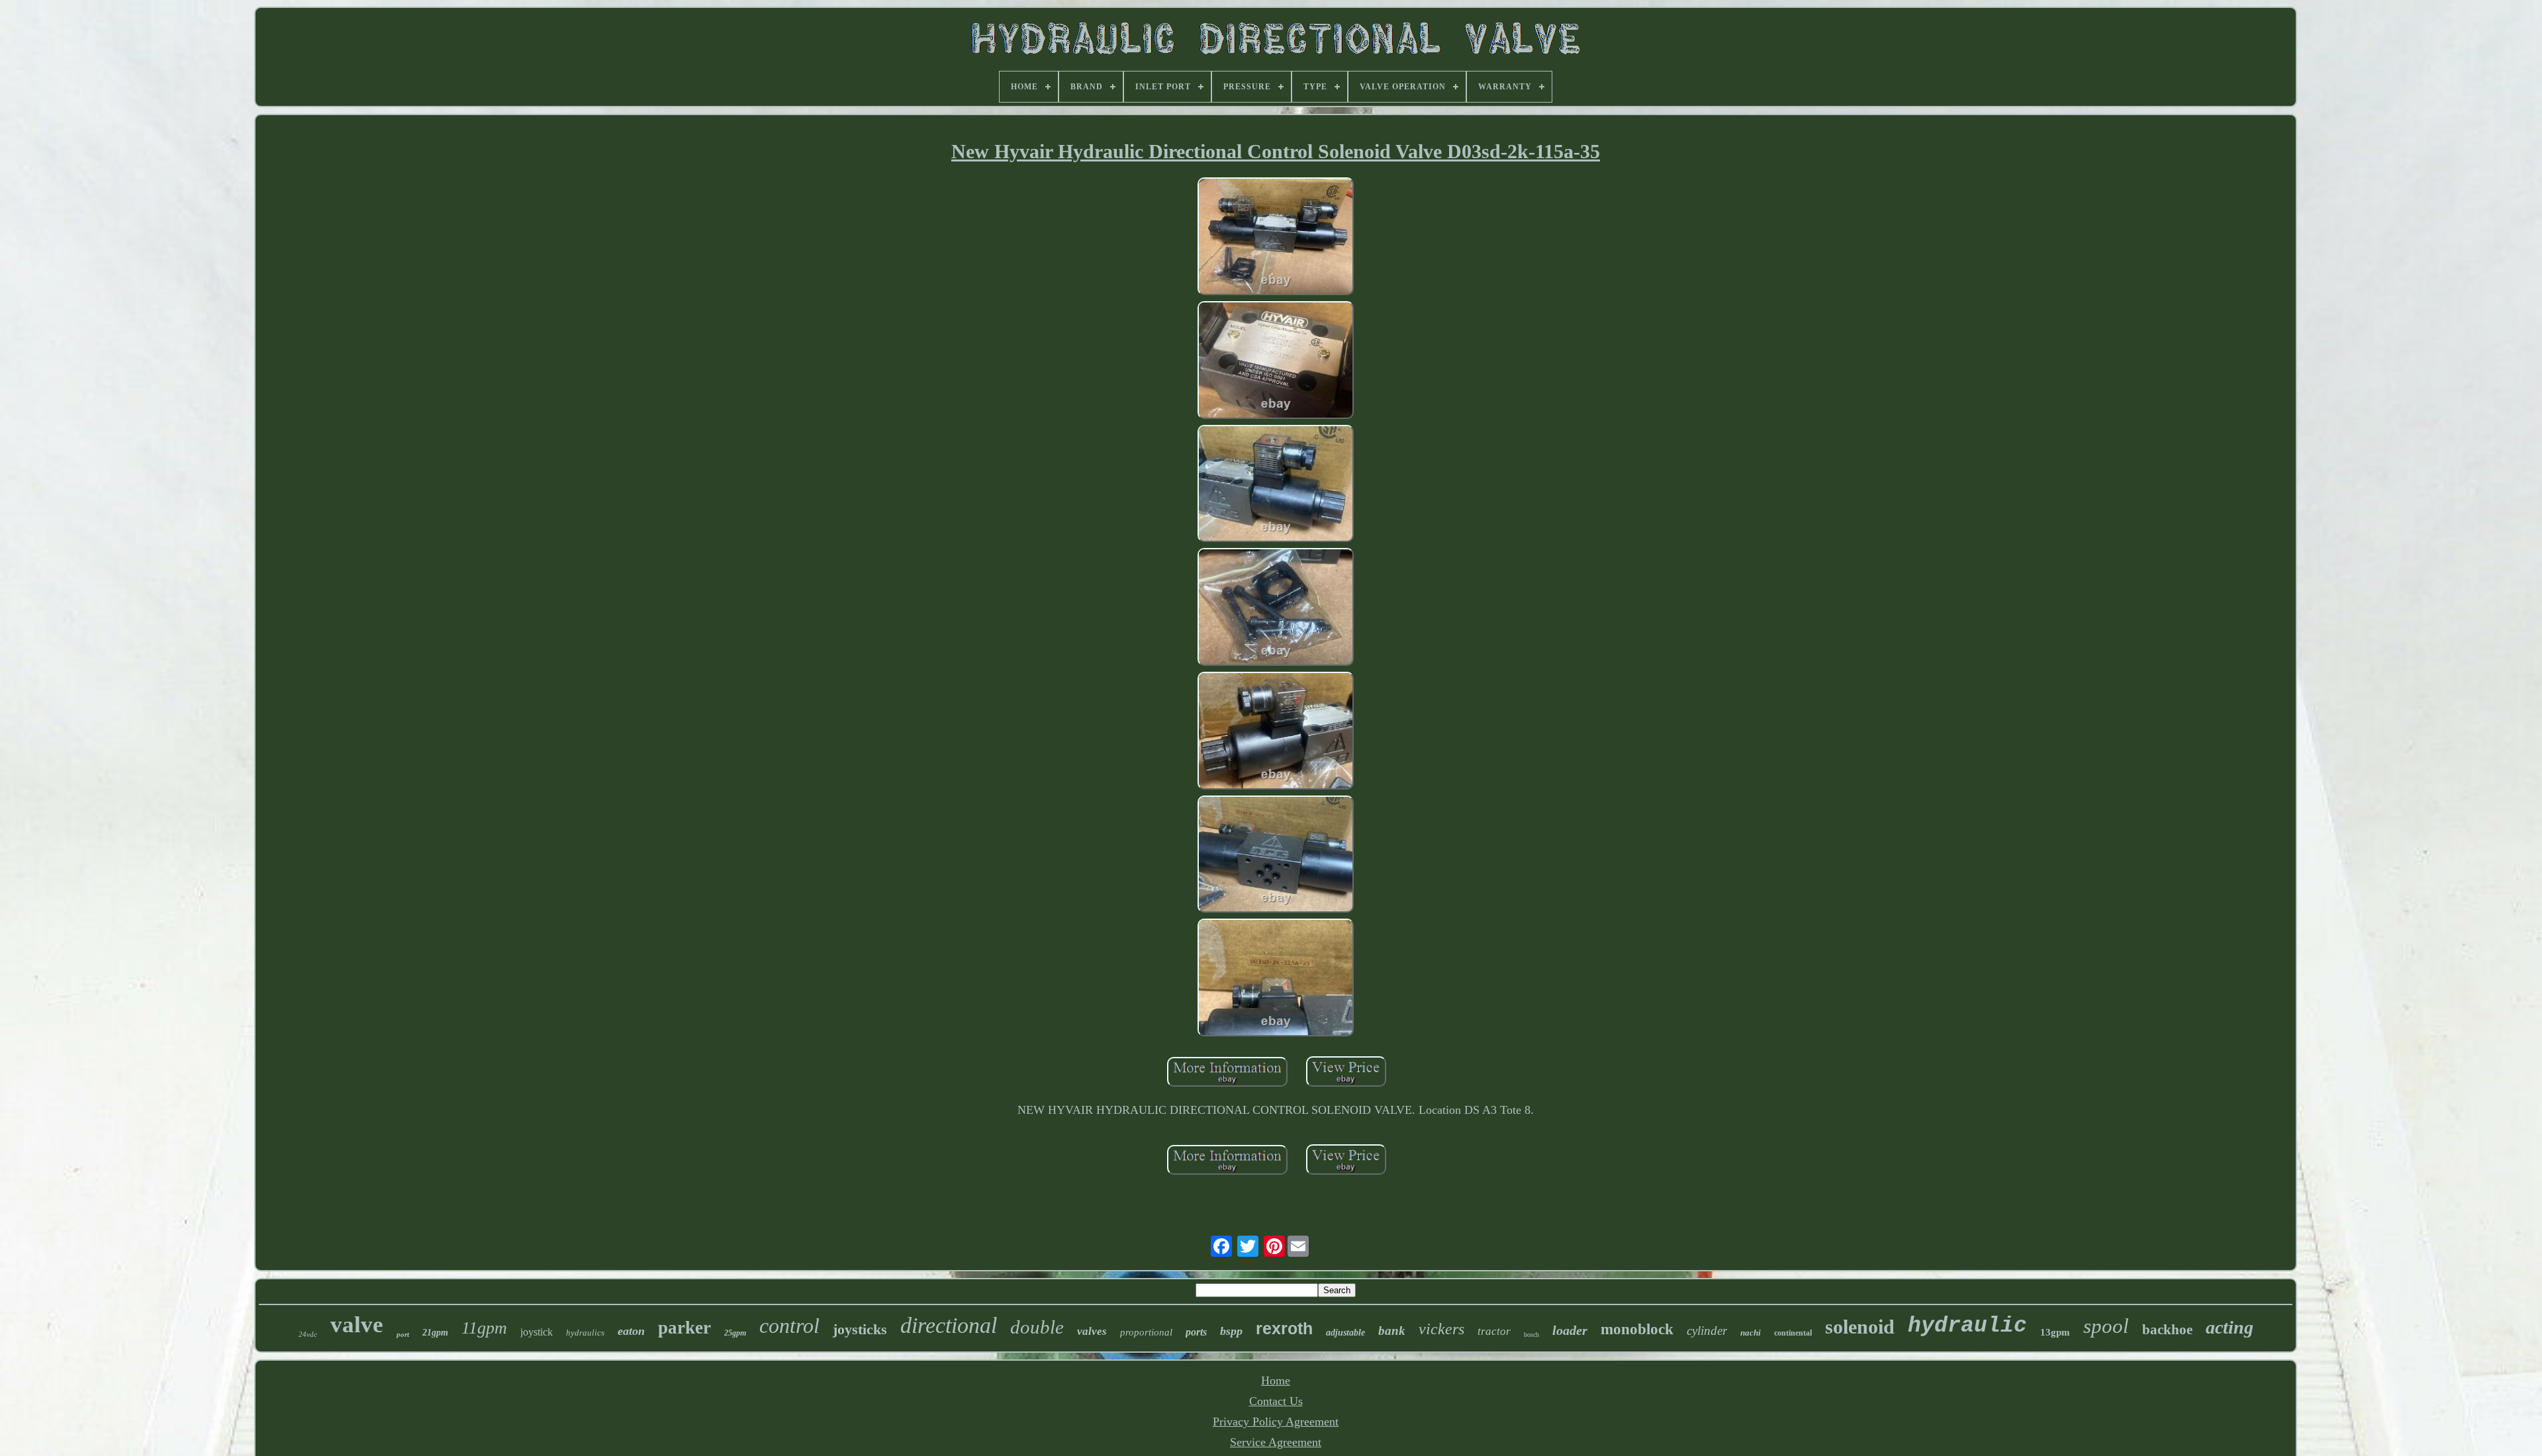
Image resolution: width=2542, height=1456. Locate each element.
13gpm (2055, 1332)
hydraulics (585, 1333)
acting (2230, 1327)
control (789, 1326)
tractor (1494, 1331)
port (403, 1334)
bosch (1531, 1335)
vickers (1441, 1329)
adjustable (1345, 1333)
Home (1276, 1381)
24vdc (308, 1334)
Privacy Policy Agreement (1276, 1422)
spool (2106, 1326)
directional (949, 1325)
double (1037, 1327)
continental (1793, 1333)
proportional (1146, 1332)
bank (1392, 1331)
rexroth (1284, 1328)
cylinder (1707, 1331)
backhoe (2167, 1330)
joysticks (860, 1329)
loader (1570, 1330)
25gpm (735, 1333)
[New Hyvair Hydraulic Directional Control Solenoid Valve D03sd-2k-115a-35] (1276, 238)
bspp (1231, 1331)
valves (1092, 1331)
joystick (537, 1332)
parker (684, 1328)
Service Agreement (1276, 1442)
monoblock (1637, 1329)
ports (1196, 1332)
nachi (1751, 1333)
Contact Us (1276, 1401)
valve (357, 1325)
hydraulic (1967, 1326)
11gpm (484, 1328)
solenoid (1860, 1327)
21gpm (435, 1333)
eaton (631, 1331)
